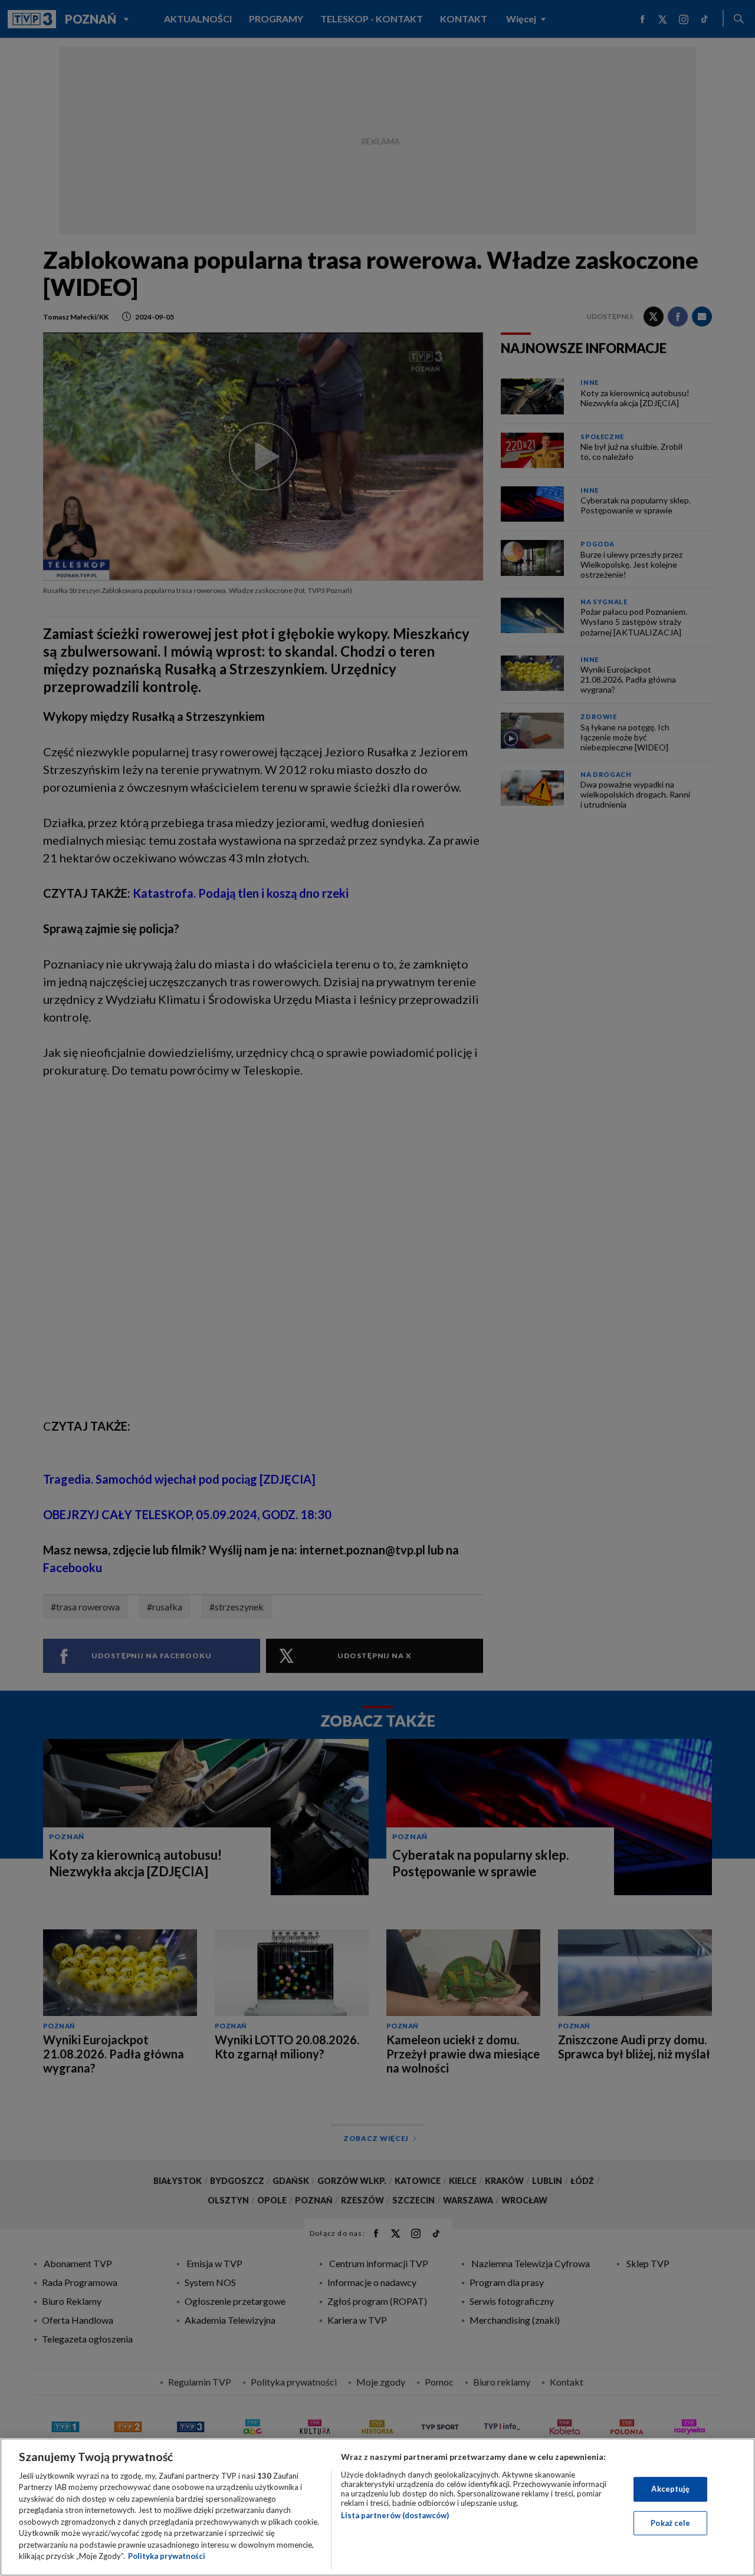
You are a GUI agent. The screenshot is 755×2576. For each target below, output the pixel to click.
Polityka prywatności (167, 2556)
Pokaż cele (670, 2522)
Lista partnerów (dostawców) (395, 2515)
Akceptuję (670, 2489)
